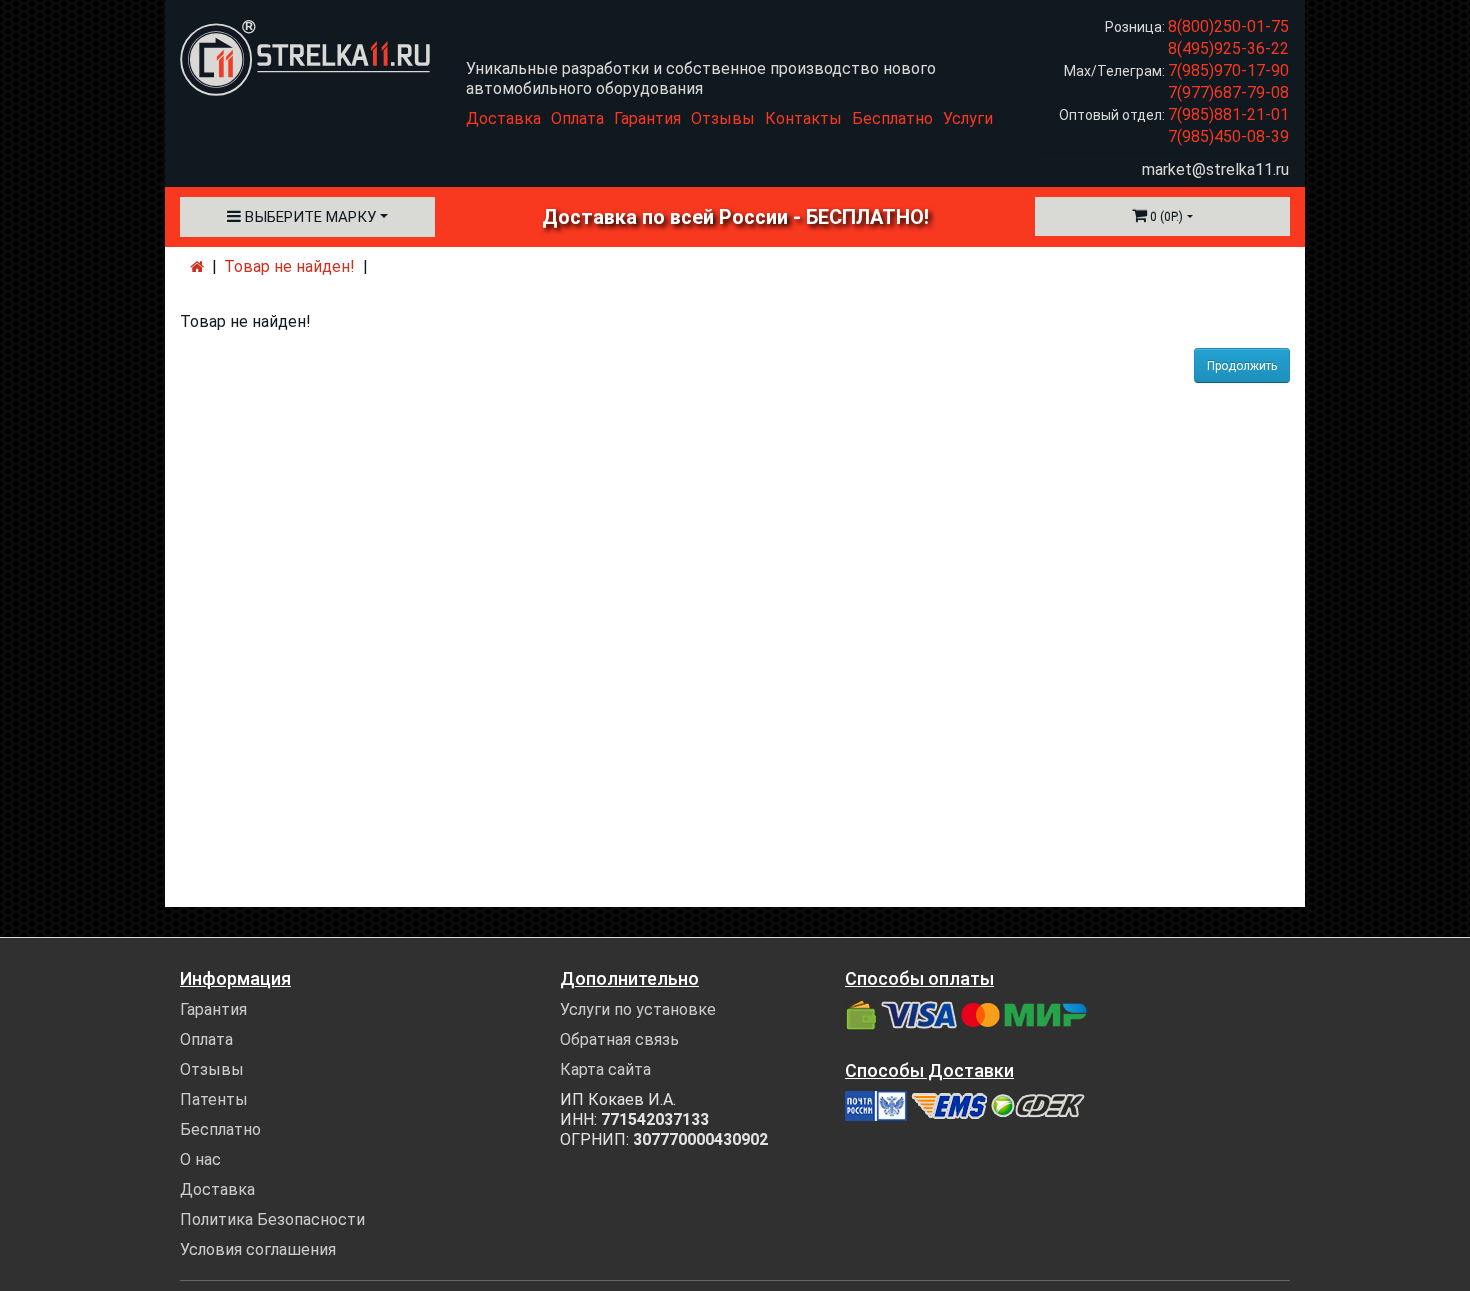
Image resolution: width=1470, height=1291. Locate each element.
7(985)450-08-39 (1228, 136)
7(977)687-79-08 (1228, 92)
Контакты (803, 118)
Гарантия (647, 118)
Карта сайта (605, 1069)
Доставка (503, 118)
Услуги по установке (638, 1009)
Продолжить (1242, 366)
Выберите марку (308, 217)
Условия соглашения (258, 1249)
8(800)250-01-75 (1228, 26)
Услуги (968, 118)
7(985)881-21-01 (1228, 114)
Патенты (214, 1099)
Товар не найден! (289, 266)
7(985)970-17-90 (1228, 70)
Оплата (577, 118)
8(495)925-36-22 (1228, 48)
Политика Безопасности (272, 1219)
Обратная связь (619, 1039)
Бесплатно (892, 118)
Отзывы (723, 118)
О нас (200, 1159)
